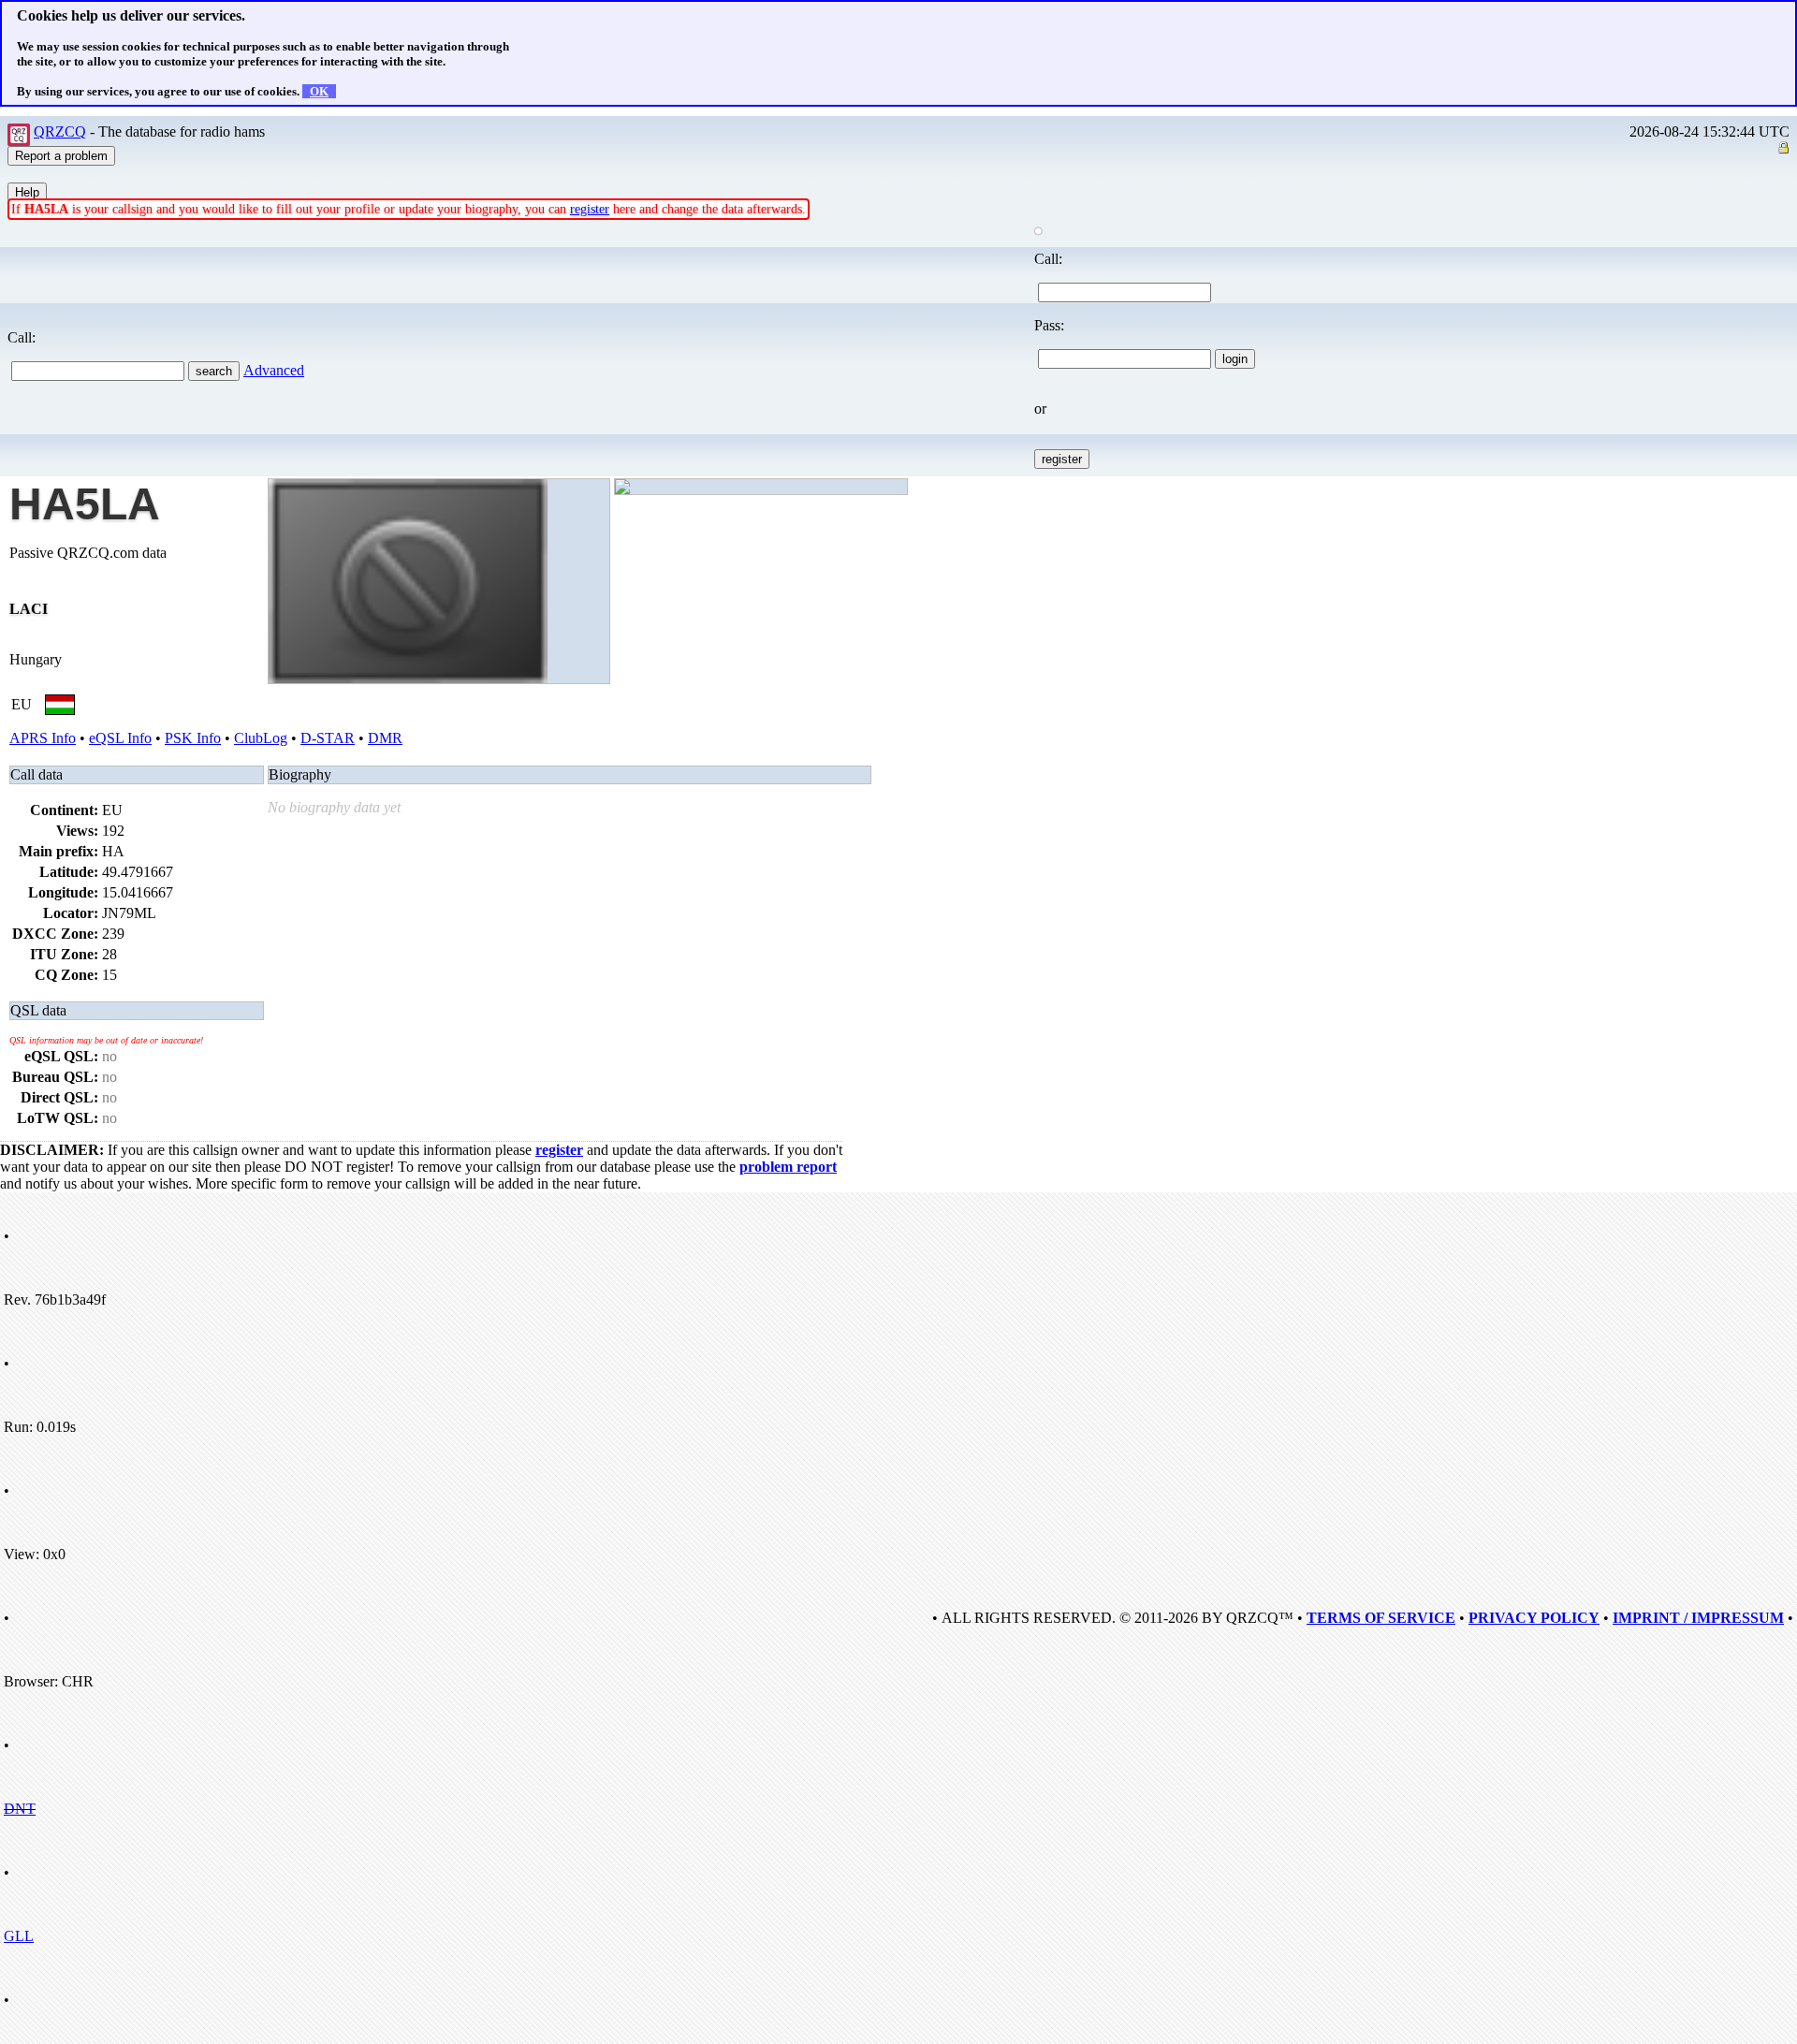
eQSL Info (120, 738)
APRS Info (43, 738)
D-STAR (328, 738)
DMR (385, 738)
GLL (19, 1936)
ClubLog (261, 738)
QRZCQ (60, 131)
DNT (20, 1809)
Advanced (274, 370)
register (590, 209)
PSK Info (193, 738)
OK (319, 91)
